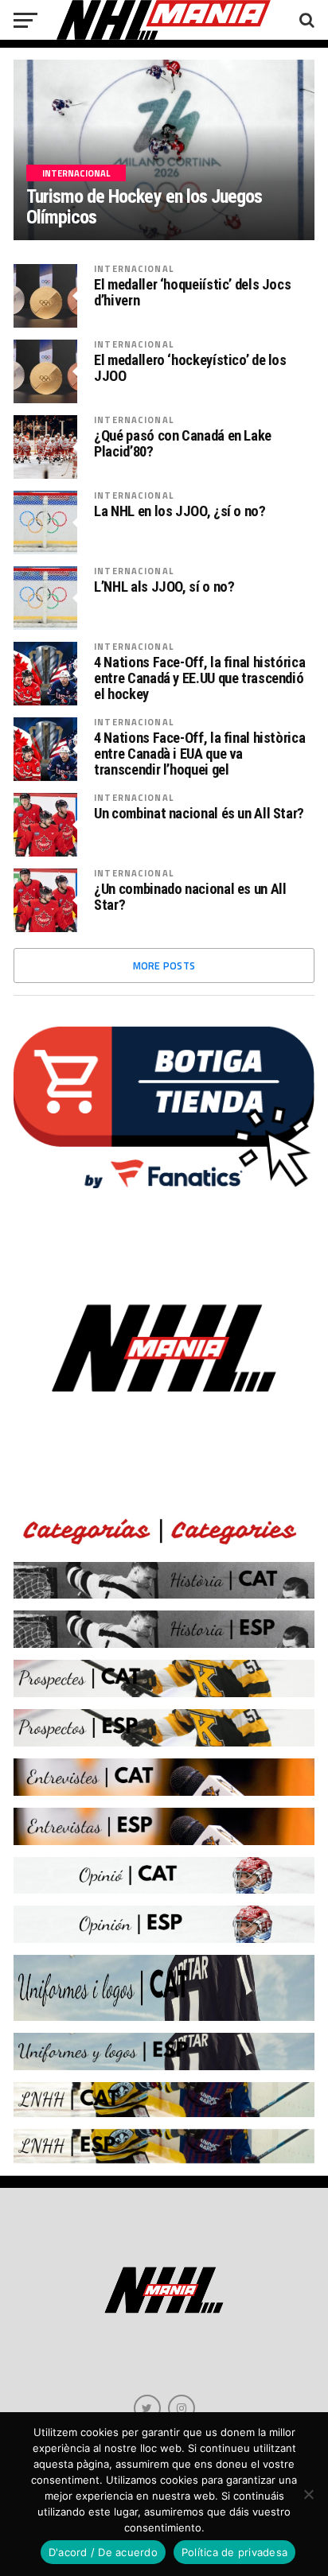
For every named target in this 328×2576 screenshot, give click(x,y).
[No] (308, 2494)
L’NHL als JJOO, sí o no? (164, 587)
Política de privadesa (234, 2552)
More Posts (164, 966)
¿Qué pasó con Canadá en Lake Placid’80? (183, 444)
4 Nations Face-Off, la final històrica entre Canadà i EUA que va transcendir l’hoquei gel (199, 754)
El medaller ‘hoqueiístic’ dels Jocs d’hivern (192, 293)
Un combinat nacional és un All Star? (199, 814)
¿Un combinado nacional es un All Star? (190, 897)
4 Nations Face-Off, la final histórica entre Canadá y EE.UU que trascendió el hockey (199, 678)
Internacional (134, 268)
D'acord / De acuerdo (103, 2552)
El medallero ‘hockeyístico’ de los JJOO (190, 368)
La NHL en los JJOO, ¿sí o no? (180, 511)
